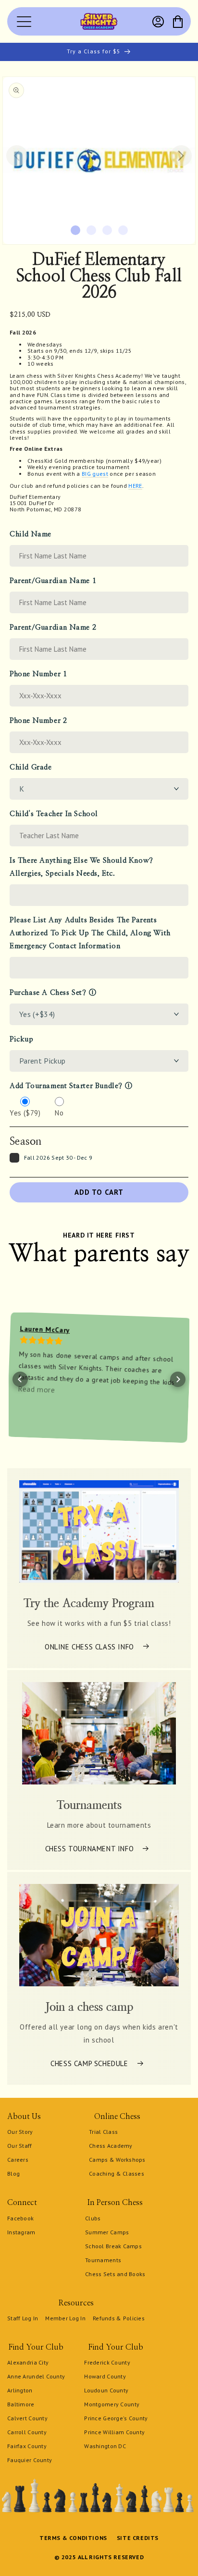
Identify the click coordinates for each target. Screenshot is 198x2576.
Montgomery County (112, 2404)
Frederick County (107, 2362)
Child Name (31, 534)
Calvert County (27, 2418)
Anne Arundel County (36, 2376)
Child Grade (31, 767)
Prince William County (114, 2432)
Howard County (105, 2376)
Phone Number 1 (38, 674)
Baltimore (21, 2404)
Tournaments (103, 2260)
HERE (135, 486)
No (59, 1113)
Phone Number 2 (38, 721)
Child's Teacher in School (54, 814)
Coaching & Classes (117, 2173)
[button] (178, 22)
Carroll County (27, 2432)
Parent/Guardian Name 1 (53, 581)
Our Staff (20, 2146)
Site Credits (138, 2538)
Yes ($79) (25, 1113)
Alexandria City (28, 2362)
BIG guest (95, 474)
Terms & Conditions (73, 2538)
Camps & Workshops (117, 2160)
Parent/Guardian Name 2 (53, 627)
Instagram (21, 2232)
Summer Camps (107, 2232)
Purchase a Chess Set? (48, 993)
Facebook (20, 2218)
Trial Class (103, 2132)
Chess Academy (111, 2146)
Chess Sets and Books (115, 2274)
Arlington (20, 2390)
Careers (18, 2160)
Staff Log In (23, 2318)
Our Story (20, 2132)
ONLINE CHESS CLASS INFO (89, 1646)
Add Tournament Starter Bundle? (66, 1086)
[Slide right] (181, 156)
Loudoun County (106, 2390)
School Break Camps (113, 2246)
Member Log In (65, 2318)
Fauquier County (30, 2460)
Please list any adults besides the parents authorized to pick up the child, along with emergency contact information (90, 933)
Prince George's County (116, 2418)
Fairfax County (27, 2446)
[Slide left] (17, 156)
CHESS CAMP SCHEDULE (89, 2063)
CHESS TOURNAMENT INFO (90, 1848)
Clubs (93, 2218)
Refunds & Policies (119, 2318)
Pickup (22, 1039)
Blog (13, 2173)
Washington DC (105, 2446)
